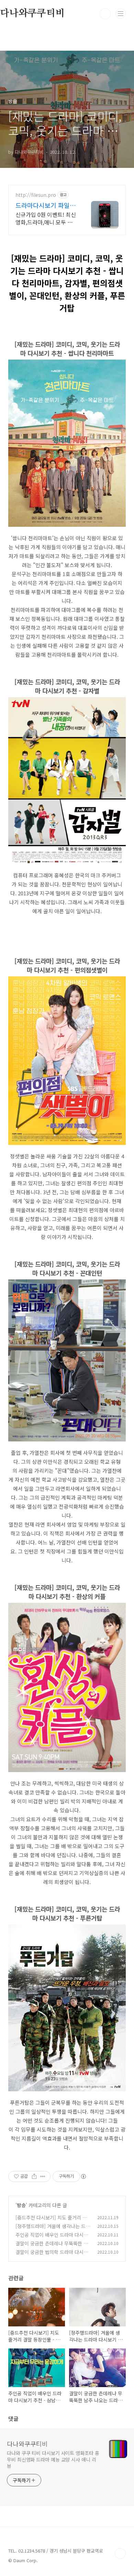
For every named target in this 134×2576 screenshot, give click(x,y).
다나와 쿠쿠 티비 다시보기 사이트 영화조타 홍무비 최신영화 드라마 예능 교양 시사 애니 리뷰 (53, 2459)
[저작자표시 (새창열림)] (83, 2176)
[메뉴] (121, 13)
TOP (120, 2554)
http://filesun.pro (36, 195)
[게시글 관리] (43, 2176)
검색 (105, 14)
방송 (21, 2205)
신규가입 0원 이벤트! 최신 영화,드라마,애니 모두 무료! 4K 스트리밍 (46, 218)
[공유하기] (34, 2176)
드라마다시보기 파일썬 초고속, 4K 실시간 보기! (46, 205)
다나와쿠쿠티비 (27, 2444)
